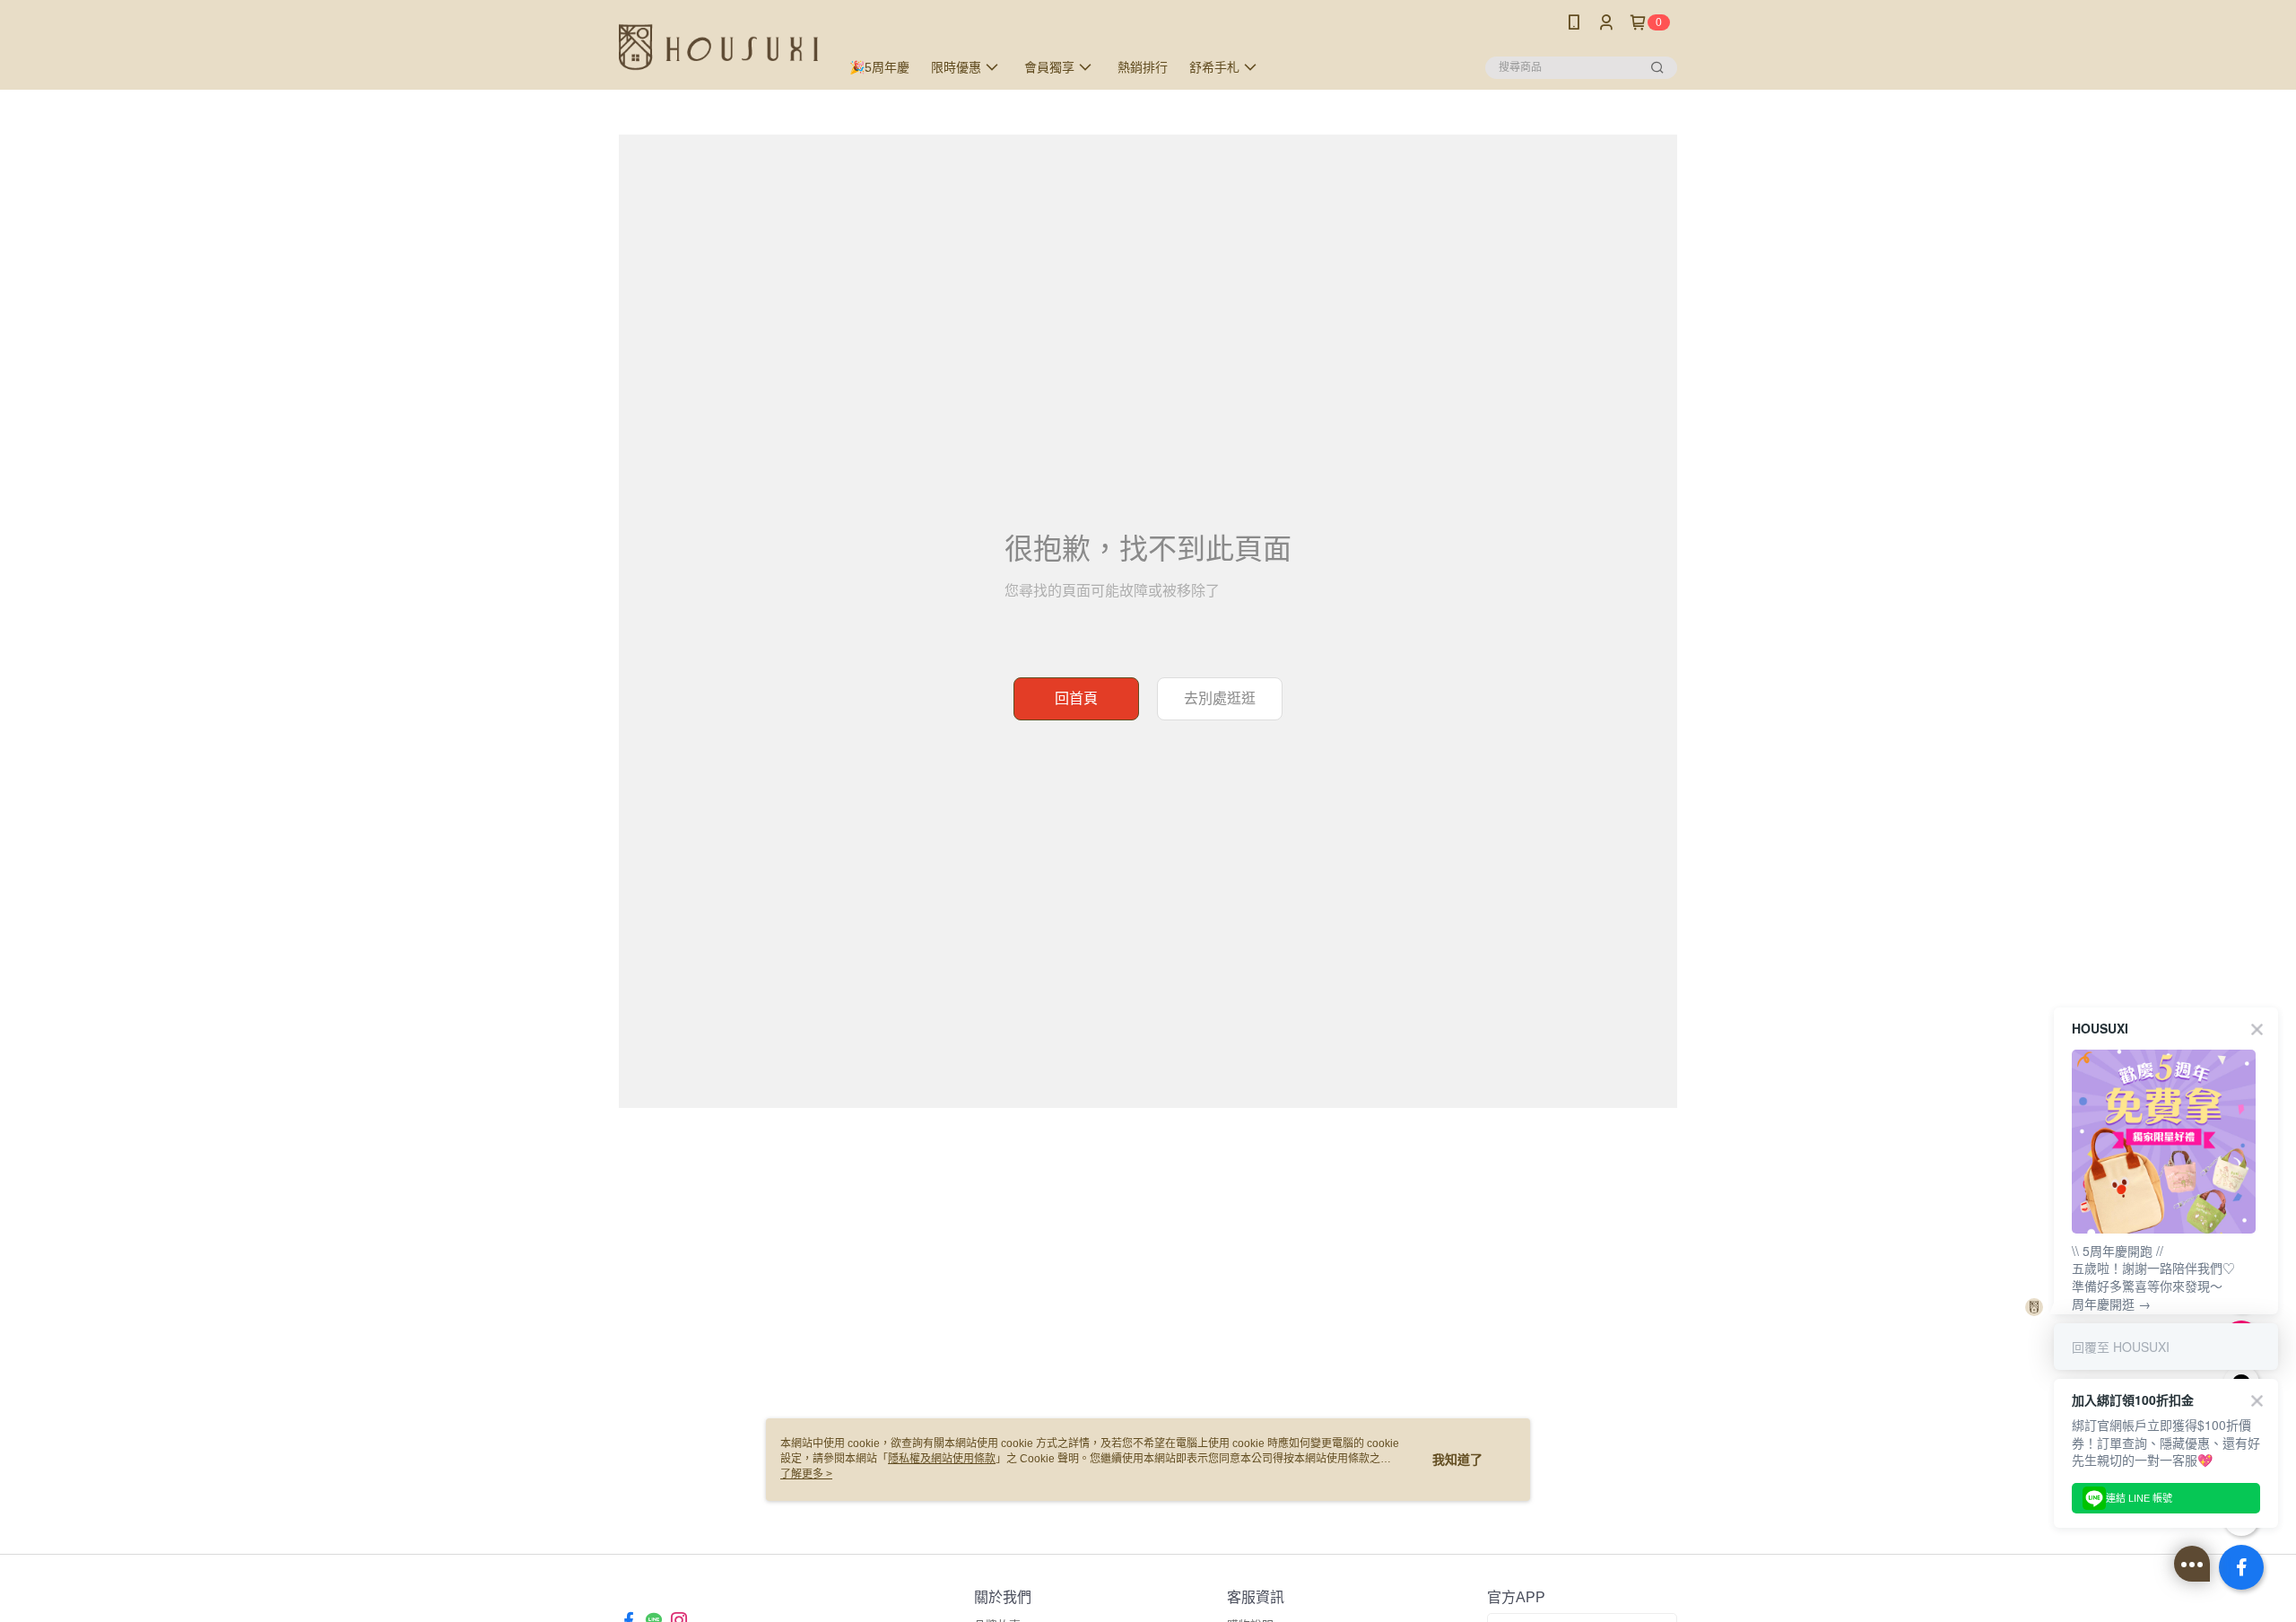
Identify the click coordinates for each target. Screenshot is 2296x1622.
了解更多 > (806, 1474)
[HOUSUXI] (718, 47)
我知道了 (1457, 1460)
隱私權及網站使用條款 (942, 1459)
